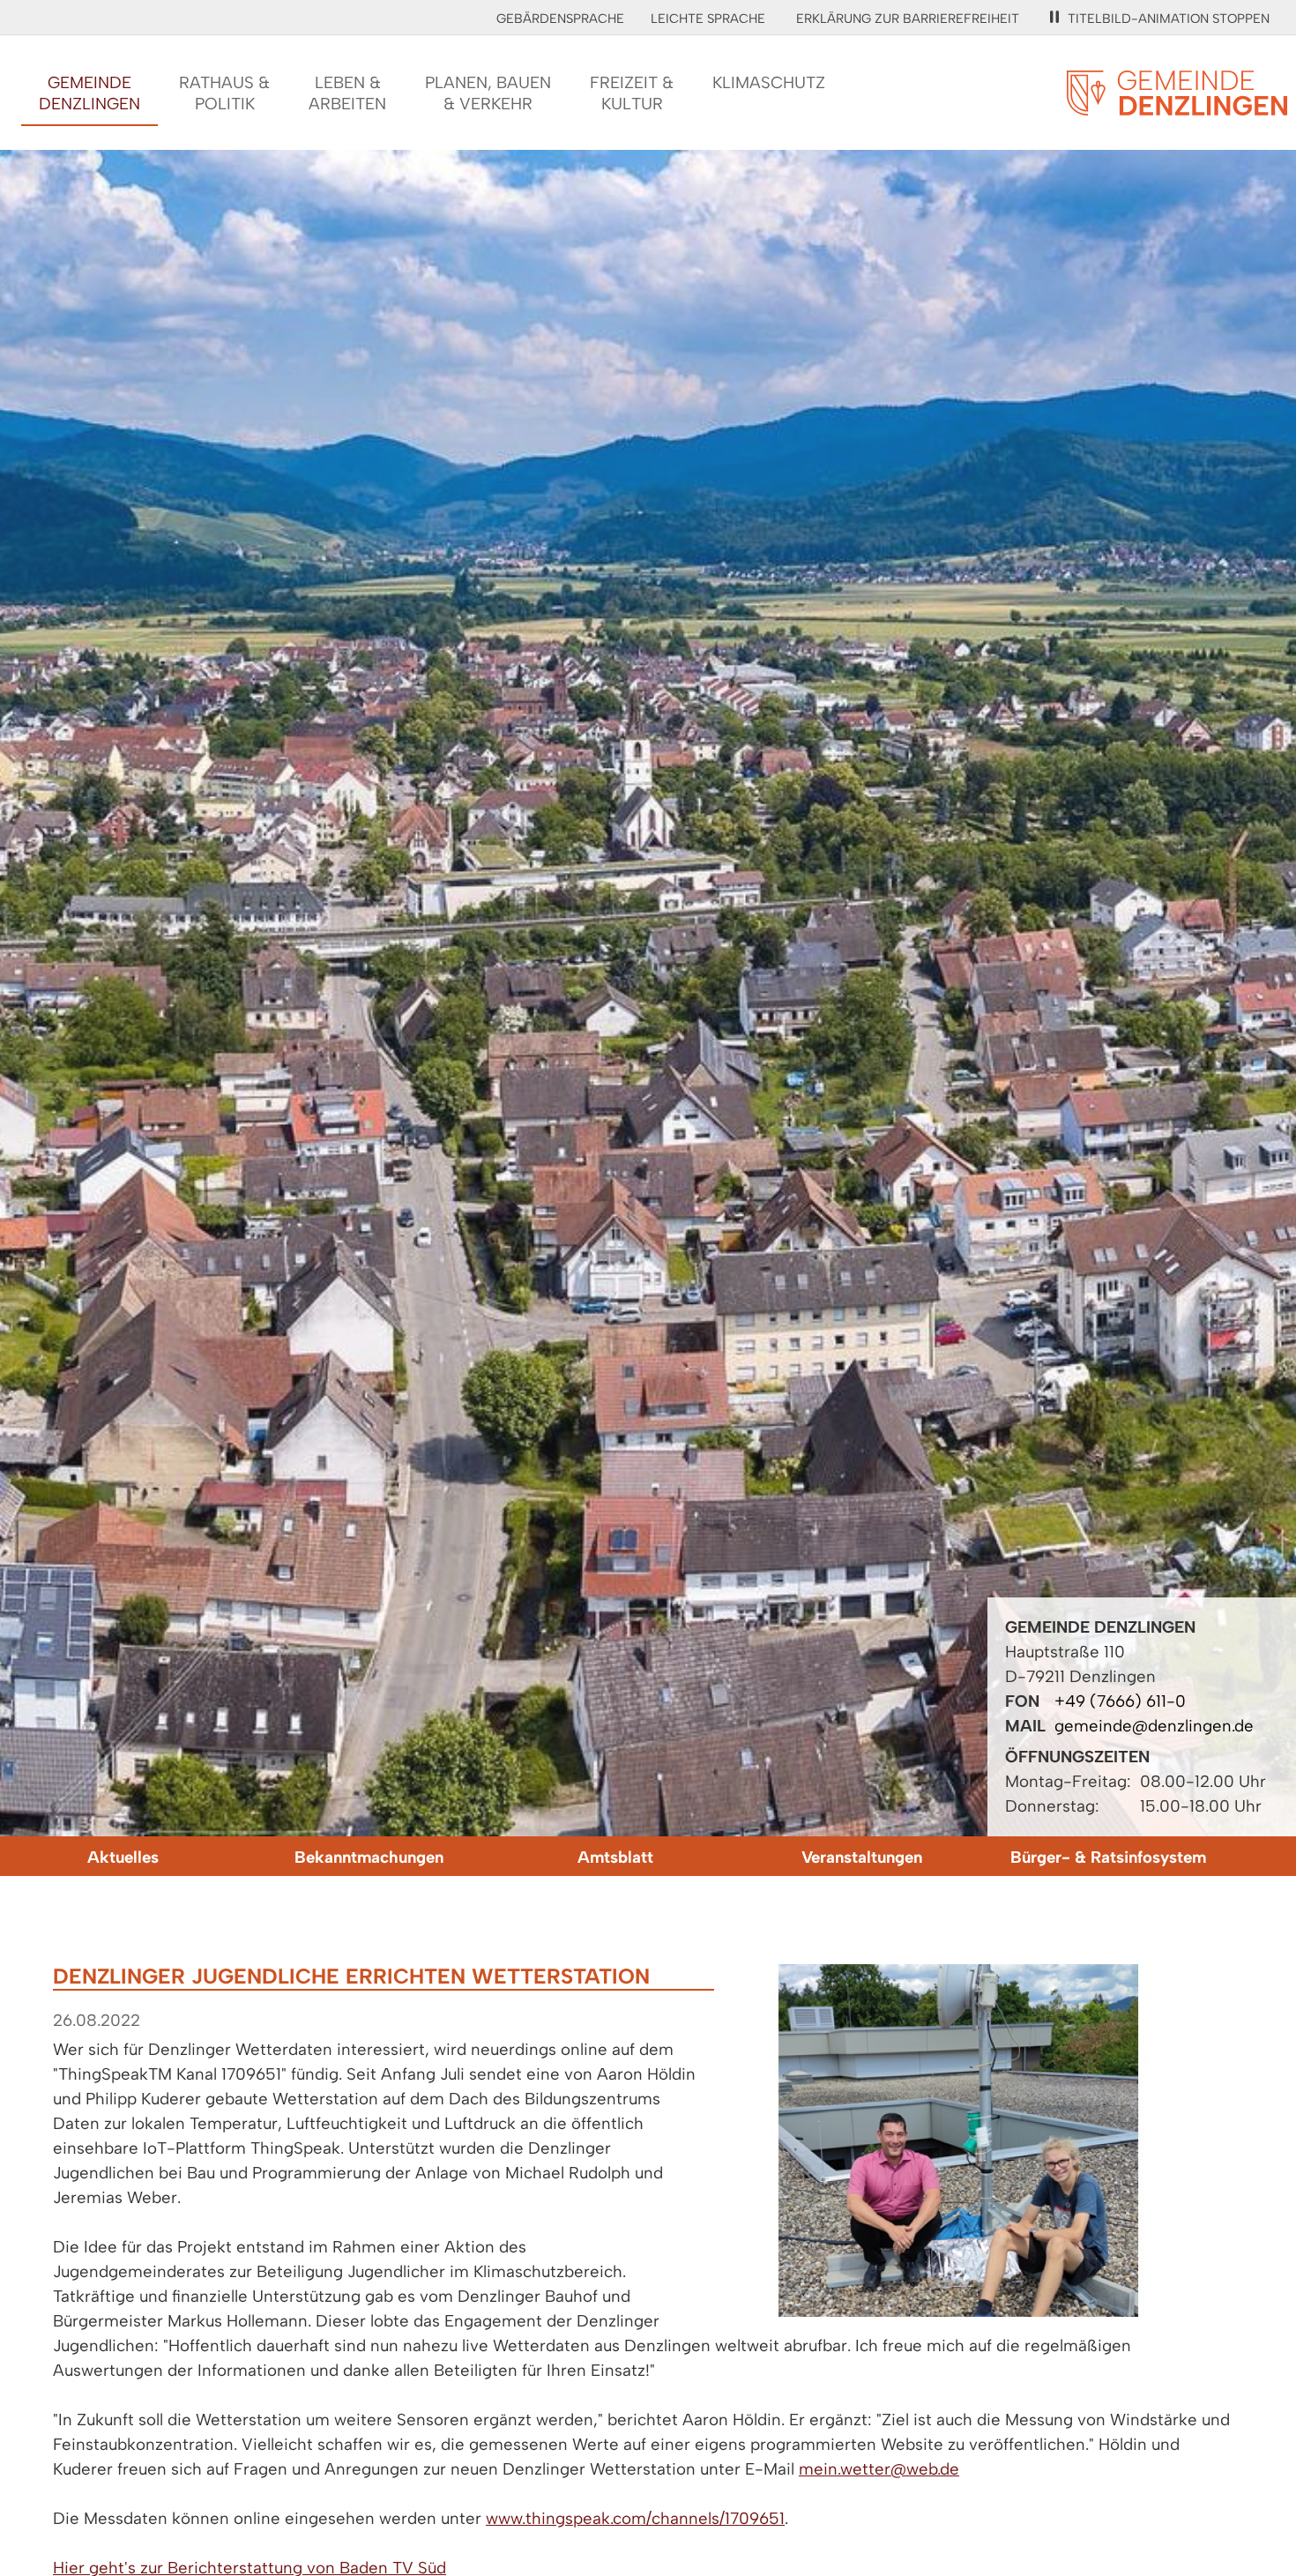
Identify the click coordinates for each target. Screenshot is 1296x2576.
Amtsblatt (615, 1857)
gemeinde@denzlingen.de (1154, 1726)
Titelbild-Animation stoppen (1169, 19)
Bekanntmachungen (369, 1857)
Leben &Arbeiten (347, 93)
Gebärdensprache (560, 19)
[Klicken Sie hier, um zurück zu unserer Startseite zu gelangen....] (1177, 105)
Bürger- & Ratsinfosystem (1108, 1857)
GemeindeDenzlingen (89, 93)
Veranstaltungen (862, 1857)
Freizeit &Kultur (632, 93)
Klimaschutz (769, 82)
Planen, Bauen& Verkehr (488, 93)
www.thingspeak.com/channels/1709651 (635, 2518)
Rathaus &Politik (224, 93)
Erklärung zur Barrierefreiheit (908, 19)
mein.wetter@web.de (879, 2469)
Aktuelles (123, 1857)
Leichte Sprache (708, 19)
